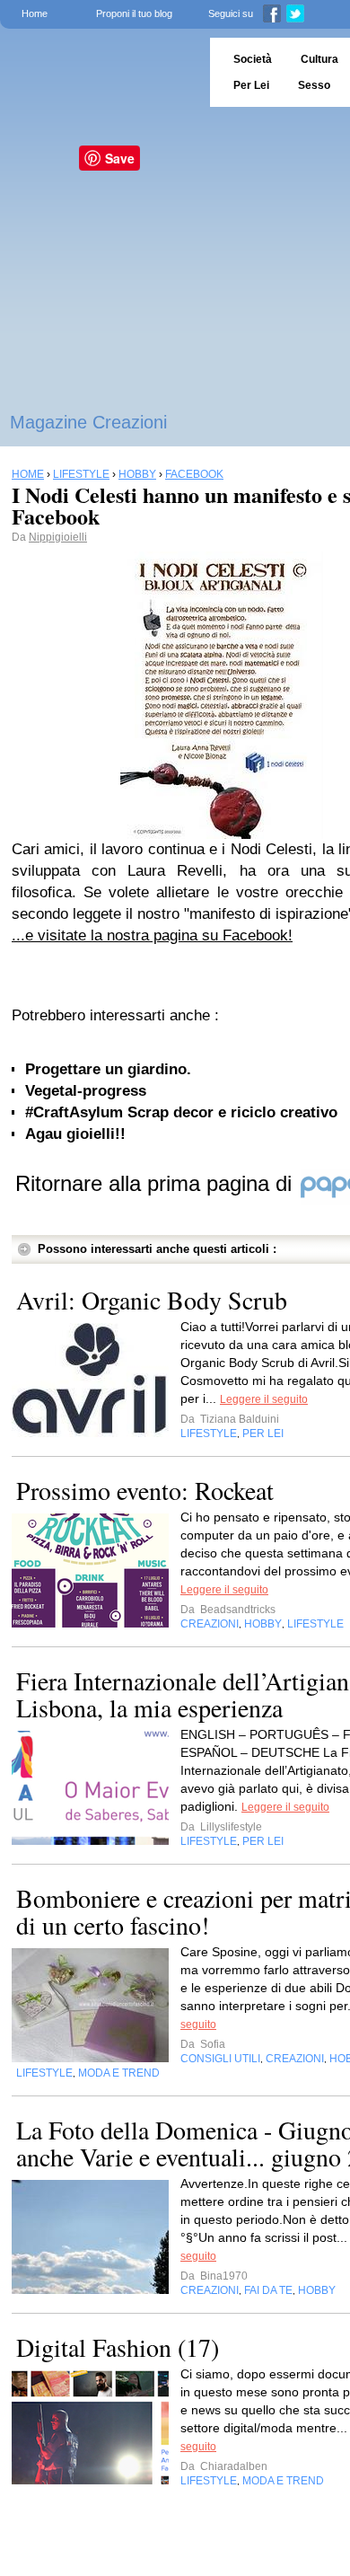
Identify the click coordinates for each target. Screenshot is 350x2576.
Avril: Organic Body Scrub (152, 1300)
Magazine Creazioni (88, 422)
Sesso (314, 85)
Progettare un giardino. (108, 1069)
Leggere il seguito (264, 1399)
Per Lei (251, 85)
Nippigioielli (58, 537)
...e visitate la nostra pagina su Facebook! (152, 935)
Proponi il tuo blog (134, 13)
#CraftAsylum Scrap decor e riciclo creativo (181, 1112)
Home (35, 13)
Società (253, 59)
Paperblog (99, 72)
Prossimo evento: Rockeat (145, 1490)
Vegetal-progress (86, 1091)
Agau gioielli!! (75, 1134)
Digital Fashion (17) (118, 2347)
